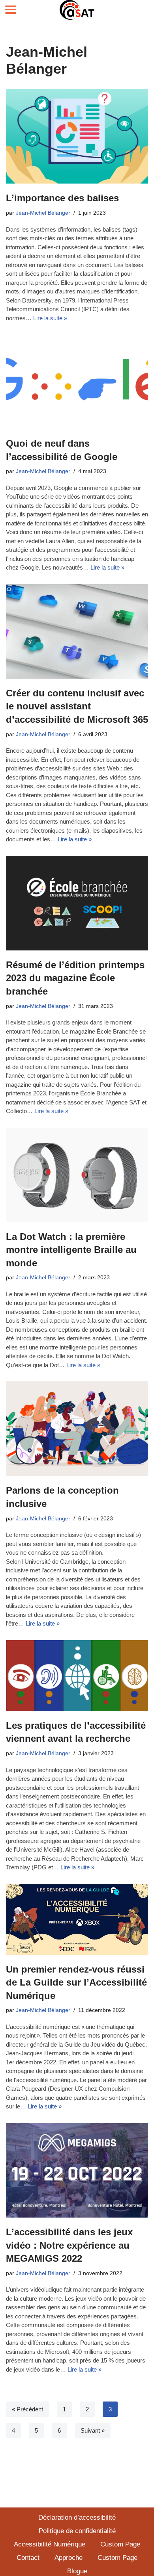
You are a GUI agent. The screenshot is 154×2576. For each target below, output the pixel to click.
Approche (69, 2557)
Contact (28, 2557)
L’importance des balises (62, 198)
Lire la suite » (50, 318)
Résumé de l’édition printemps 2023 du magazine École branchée (75, 978)
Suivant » (93, 2430)
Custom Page (120, 2544)
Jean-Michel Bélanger (43, 213)
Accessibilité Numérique (50, 2544)
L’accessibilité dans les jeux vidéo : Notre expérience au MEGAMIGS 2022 (69, 2245)
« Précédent (27, 2409)
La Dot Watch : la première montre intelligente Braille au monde (71, 1250)
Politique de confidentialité (77, 2531)
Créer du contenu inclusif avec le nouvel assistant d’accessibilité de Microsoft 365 (77, 706)
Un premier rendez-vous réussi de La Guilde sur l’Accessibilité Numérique (76, 1982)
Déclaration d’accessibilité (77, 2517)
